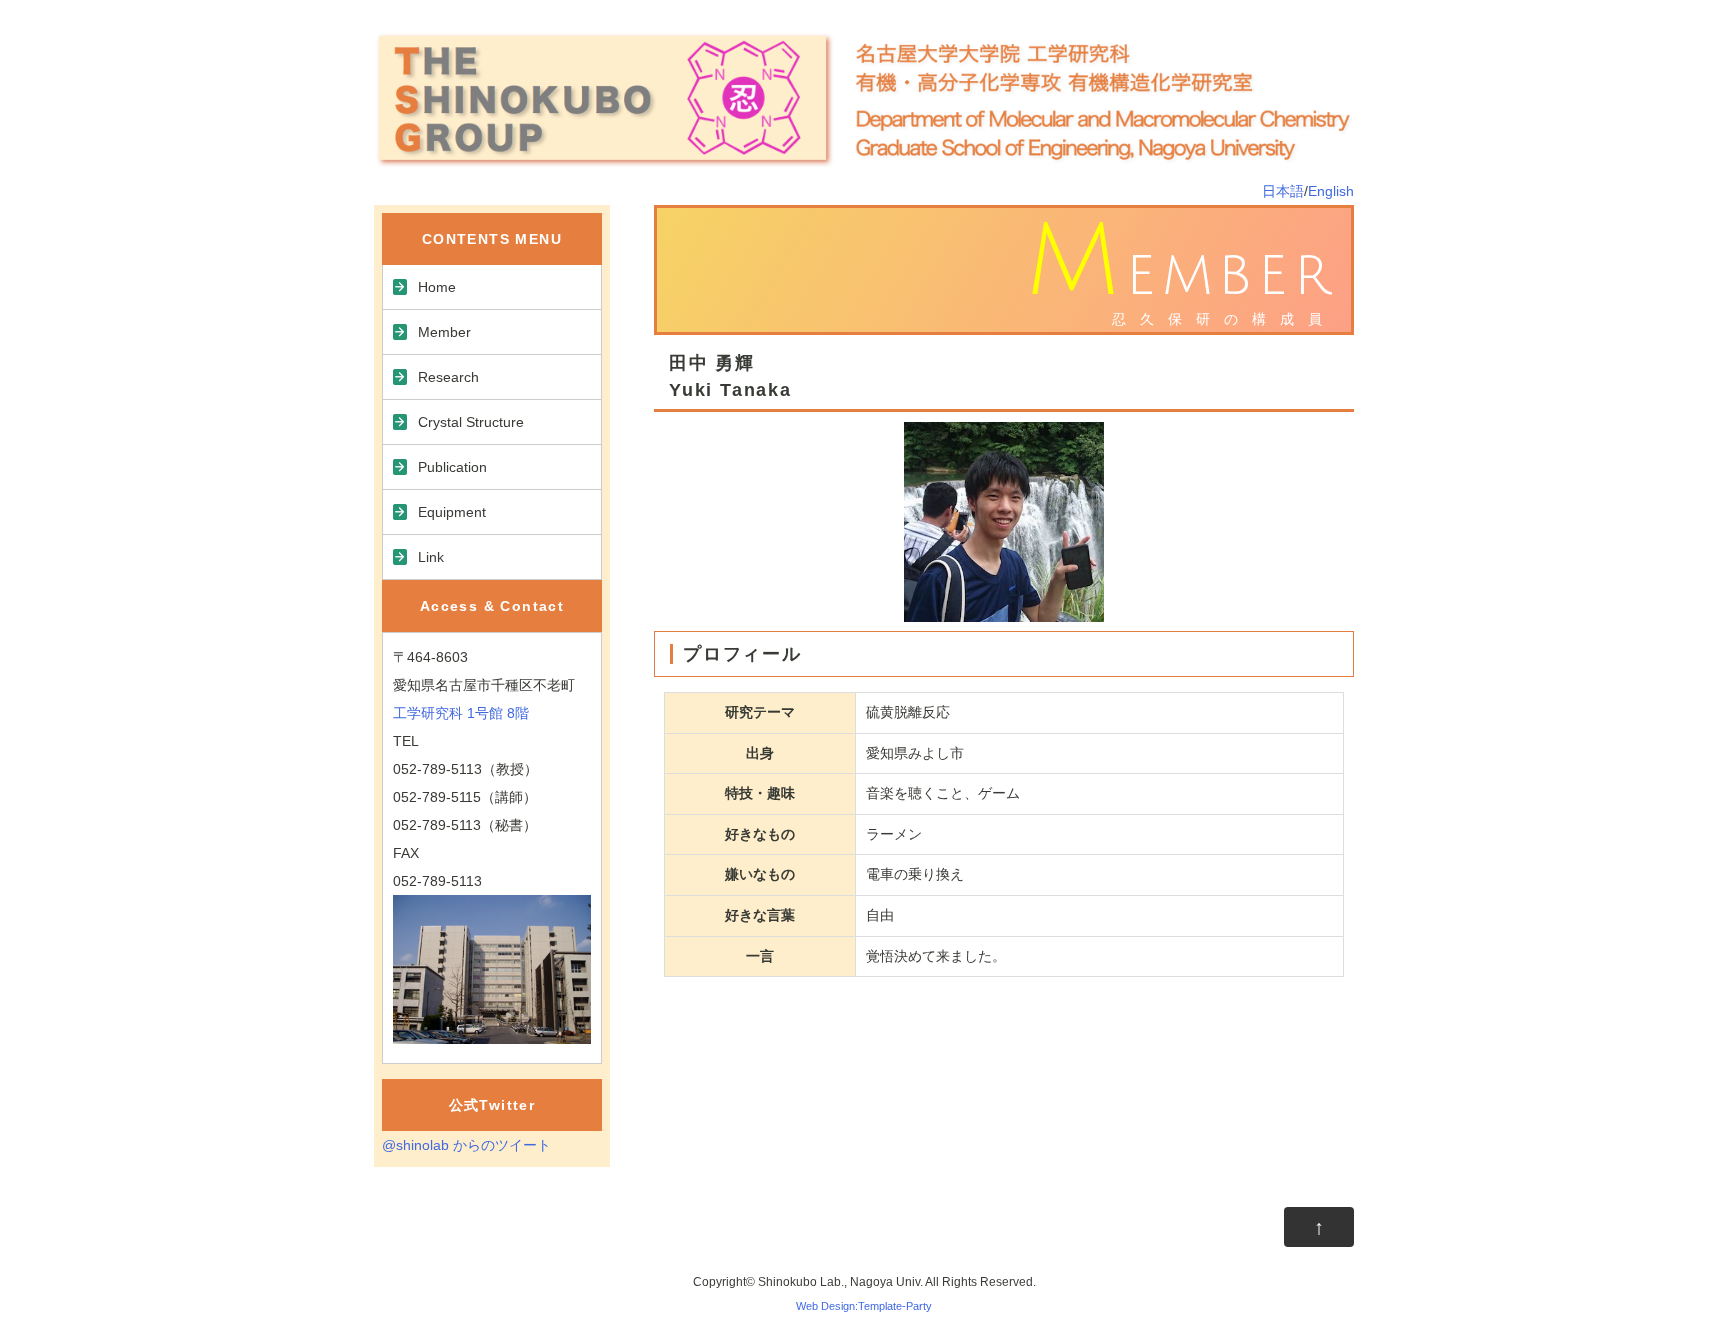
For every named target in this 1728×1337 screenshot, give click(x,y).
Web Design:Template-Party (864, 1306)
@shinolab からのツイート (466, 1145)
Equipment (452, 512)
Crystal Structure (471, 422)
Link (431, 557)
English (1331, 191)
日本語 (1283, 191)
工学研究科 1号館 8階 (461, 713)
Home (437, 287)
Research (448, 377)
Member (444, 332)
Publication (452, 467)
